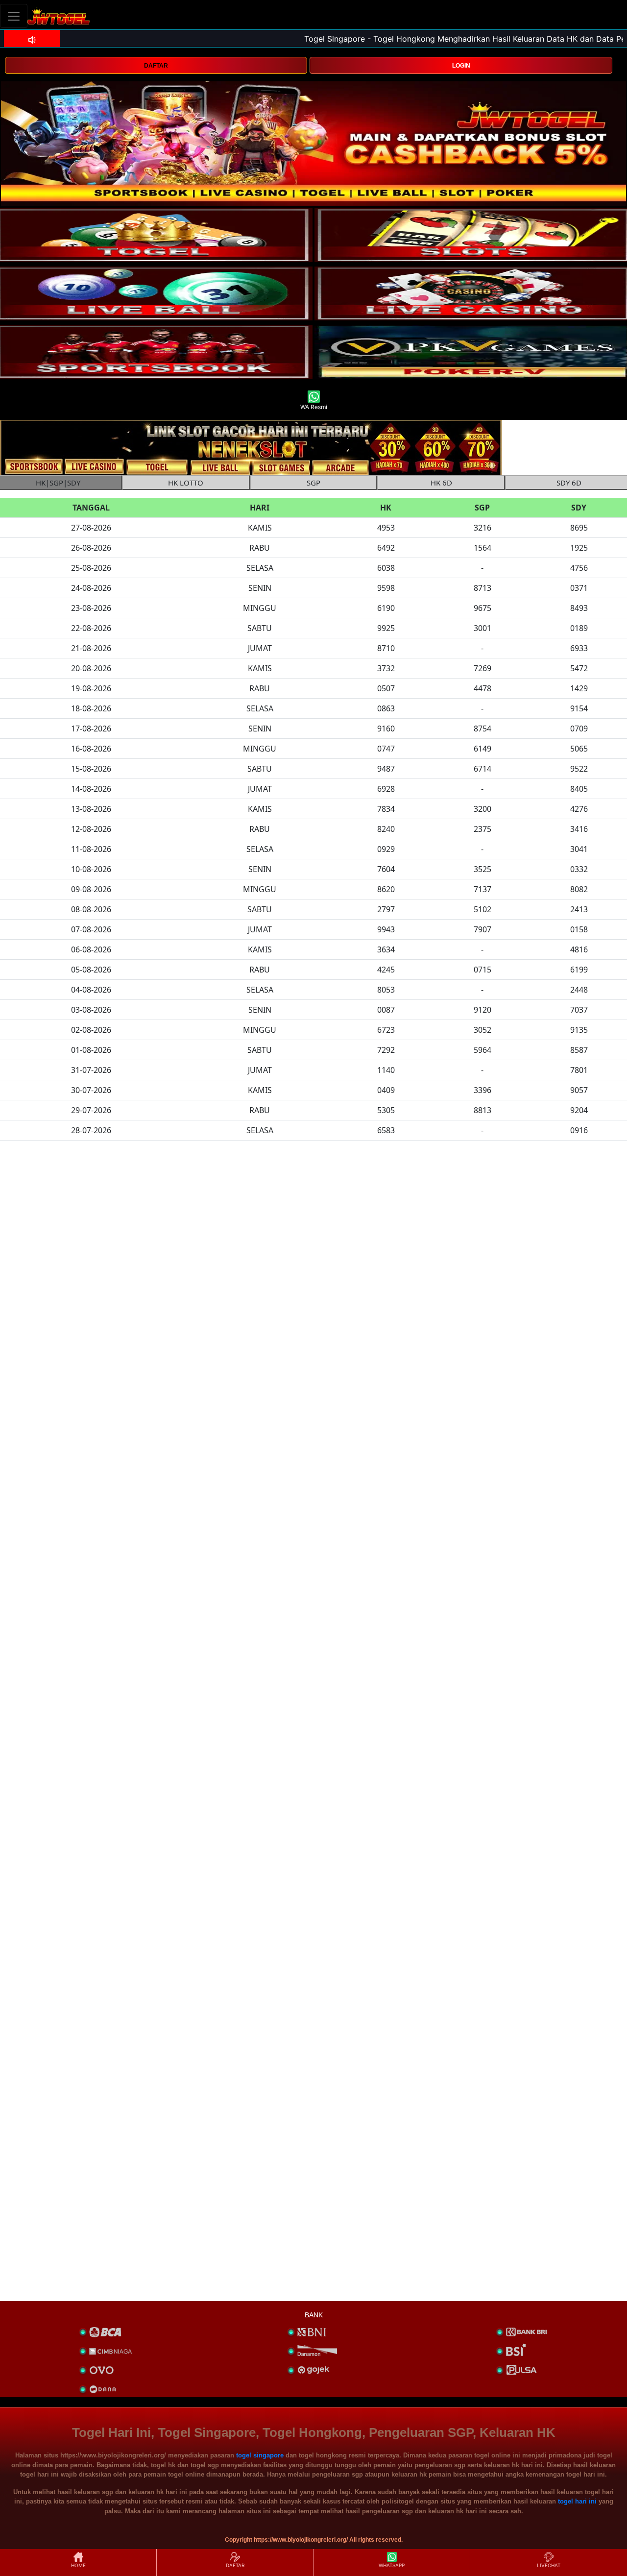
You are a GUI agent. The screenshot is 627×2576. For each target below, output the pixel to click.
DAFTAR (156, 66)
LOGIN (461, 66)
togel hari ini (577, 2501)
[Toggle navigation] (14, 16)
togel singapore (260, 2455)
